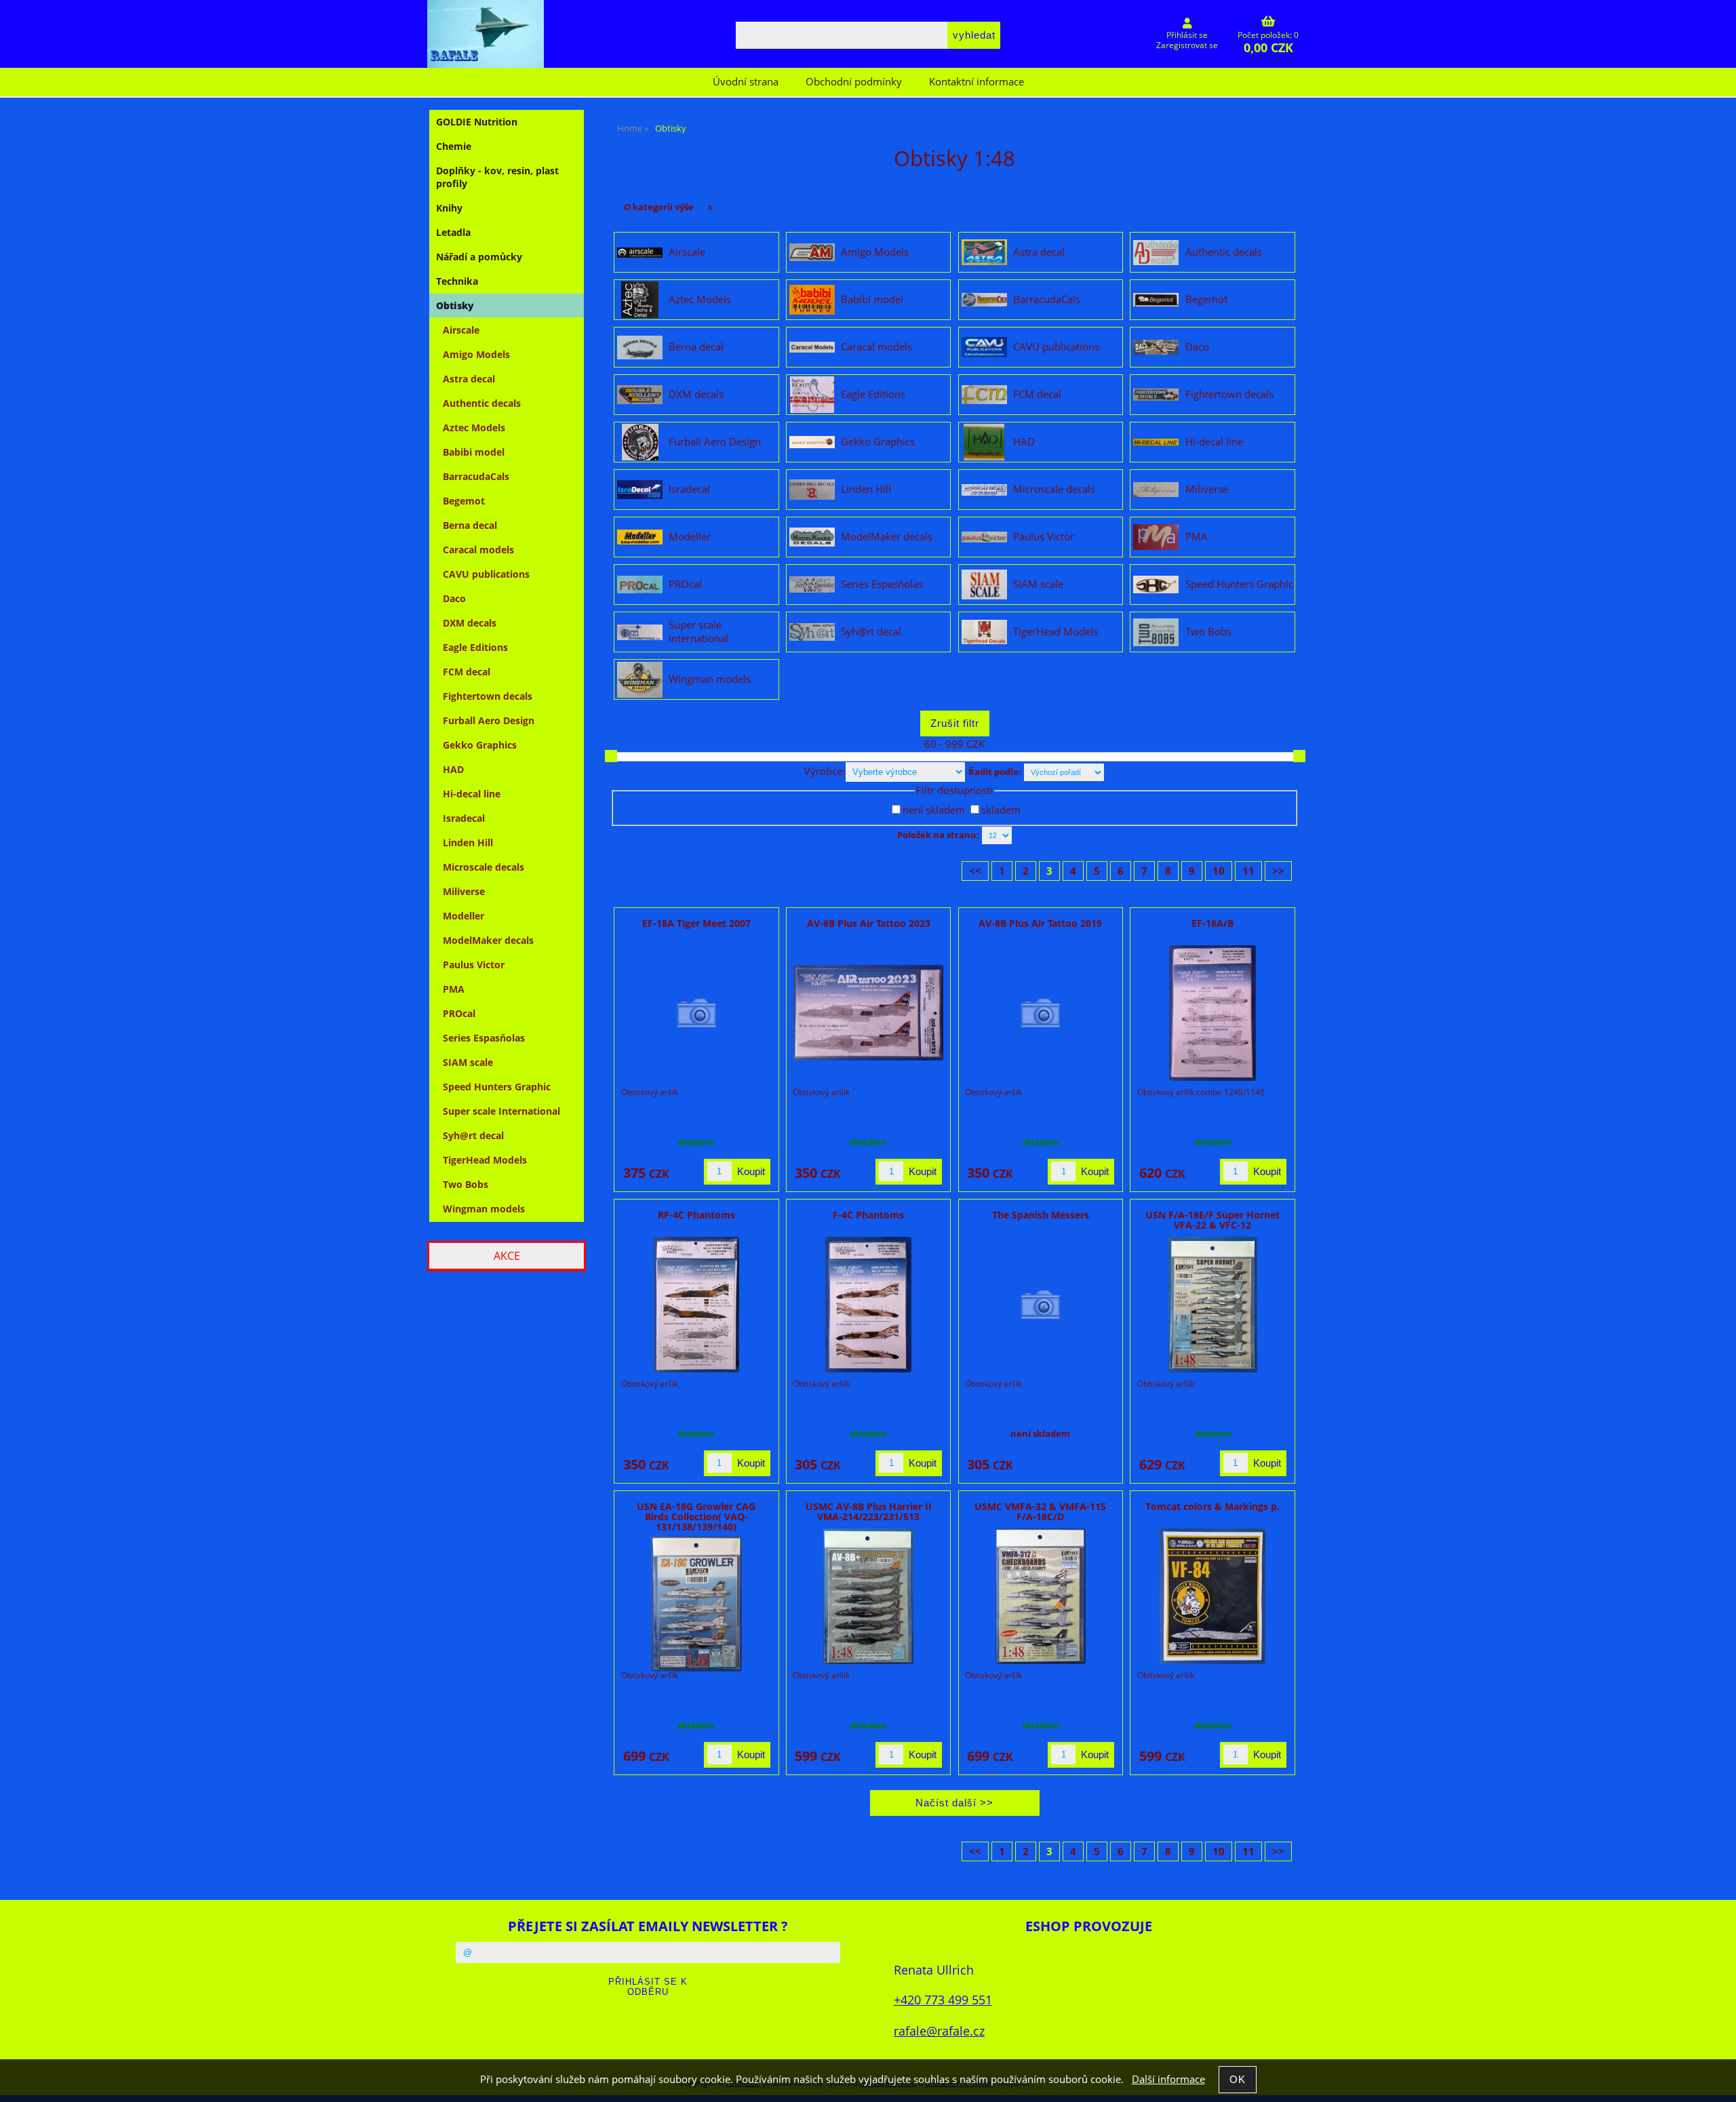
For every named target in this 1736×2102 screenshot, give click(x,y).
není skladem (934, 810)
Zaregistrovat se (1187, 45)
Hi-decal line (1214, 442)
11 (1248, 871)
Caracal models (876, 347)
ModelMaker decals (887, 537)
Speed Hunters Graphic (1239, 584)
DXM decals (696, 395)
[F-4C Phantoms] (868, 1305)
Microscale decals (1054, 490)
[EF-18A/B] (1212, 1013)
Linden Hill (866, 490)
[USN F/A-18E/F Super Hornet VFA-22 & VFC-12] (1213, 1305)
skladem (1001, 810)
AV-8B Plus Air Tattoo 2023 (869, 923)
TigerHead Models (1056, 632)
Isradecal (689, 490)
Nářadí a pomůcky (479, 257)
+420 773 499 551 (943, 1999)
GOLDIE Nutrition (477, 122)
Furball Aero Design (715, 442)
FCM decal (1037, 395)
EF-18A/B (1212, 923)
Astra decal (1039, 252)
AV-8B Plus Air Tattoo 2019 (1040, 923)
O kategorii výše (659, 207)
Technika (457, 281)
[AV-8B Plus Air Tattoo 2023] (869, 1013)
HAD (1024, 442)
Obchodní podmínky (854, 82)
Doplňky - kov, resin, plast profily (497, 177)
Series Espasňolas (882, 584)
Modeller (690, 537)
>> (1278, 871)
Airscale (687, 252)
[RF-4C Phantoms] (696, 1305)
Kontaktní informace (976, 82)
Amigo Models (875, 252)
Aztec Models (700, 300)
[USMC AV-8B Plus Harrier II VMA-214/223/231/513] (868, 1596)
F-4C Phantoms (868, 1215)
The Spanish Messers (1041, 1215)
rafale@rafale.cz (939, 2030)
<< (975, 871)
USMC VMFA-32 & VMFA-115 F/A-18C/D (1040, 1511)
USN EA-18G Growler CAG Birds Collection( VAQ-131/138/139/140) (696, 1517)
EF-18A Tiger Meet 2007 (696, 923)
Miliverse (1207, 490)
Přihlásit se (1187, 35)
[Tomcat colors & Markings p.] (1213, 1596)
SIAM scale (1038, 584)
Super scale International (698, 632)
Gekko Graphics (878, 442)
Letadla (453, 232)
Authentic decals (1224, 252)
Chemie (454, 146)
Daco (1197, 347)
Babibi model (872, 300)
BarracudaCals (1047, 300)
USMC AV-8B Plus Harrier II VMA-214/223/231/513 (869, 1511)
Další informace (1168, 2079)
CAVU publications (1056, 347)
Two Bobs (1208, 632)
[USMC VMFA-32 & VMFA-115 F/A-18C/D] (1041, 1596)
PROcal (685, 584)
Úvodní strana (746, 82)
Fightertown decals (1229, 395)
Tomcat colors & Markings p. (1212, 1506)
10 (1219, 871)
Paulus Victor (1044, 537)
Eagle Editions (873, 395)
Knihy (449, 208)
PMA (1197, 537)
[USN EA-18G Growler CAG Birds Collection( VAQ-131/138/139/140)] (696, 1604)
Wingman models (710, 679)
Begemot (1206, 300)
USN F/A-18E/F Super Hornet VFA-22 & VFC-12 (1212, 1220)
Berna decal (696, 347)
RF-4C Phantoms (696, 1215)
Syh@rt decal (871, 632)
